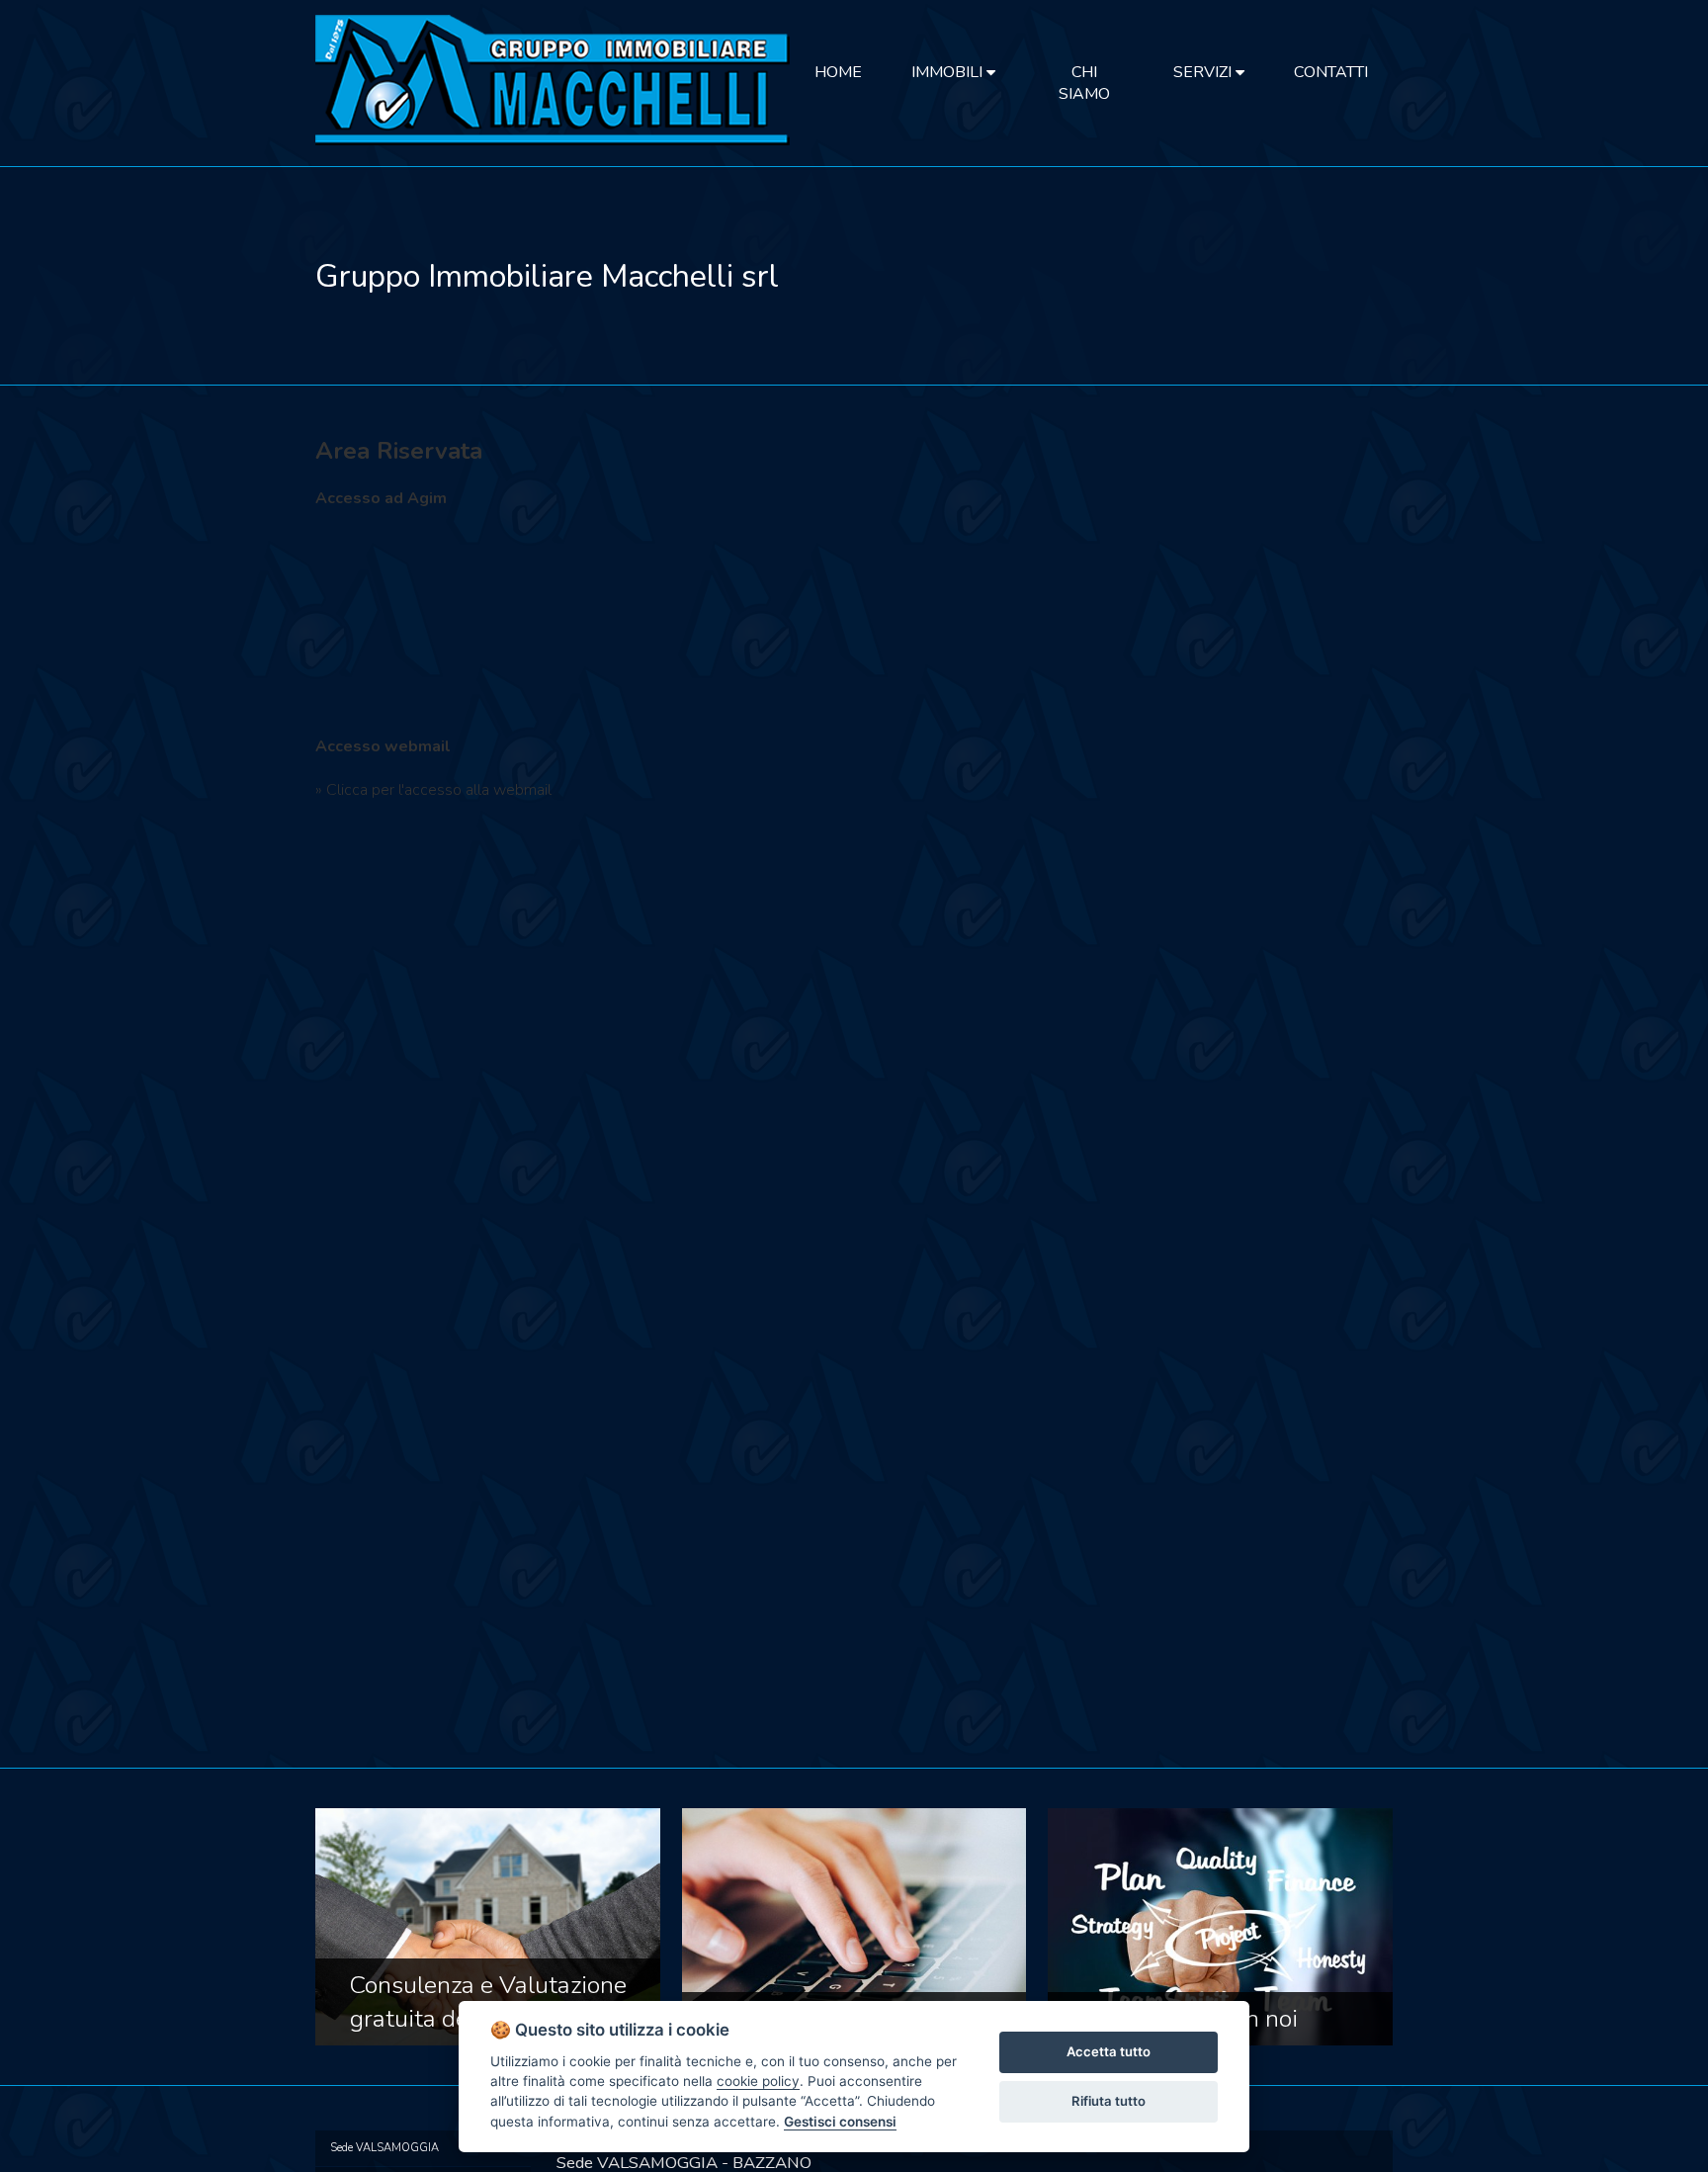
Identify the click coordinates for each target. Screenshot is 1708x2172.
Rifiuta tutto (1109, 2101)
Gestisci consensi (840, 2122)
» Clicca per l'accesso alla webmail (433, 790)
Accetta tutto (1109, 2051)
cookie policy (758, 2081)
